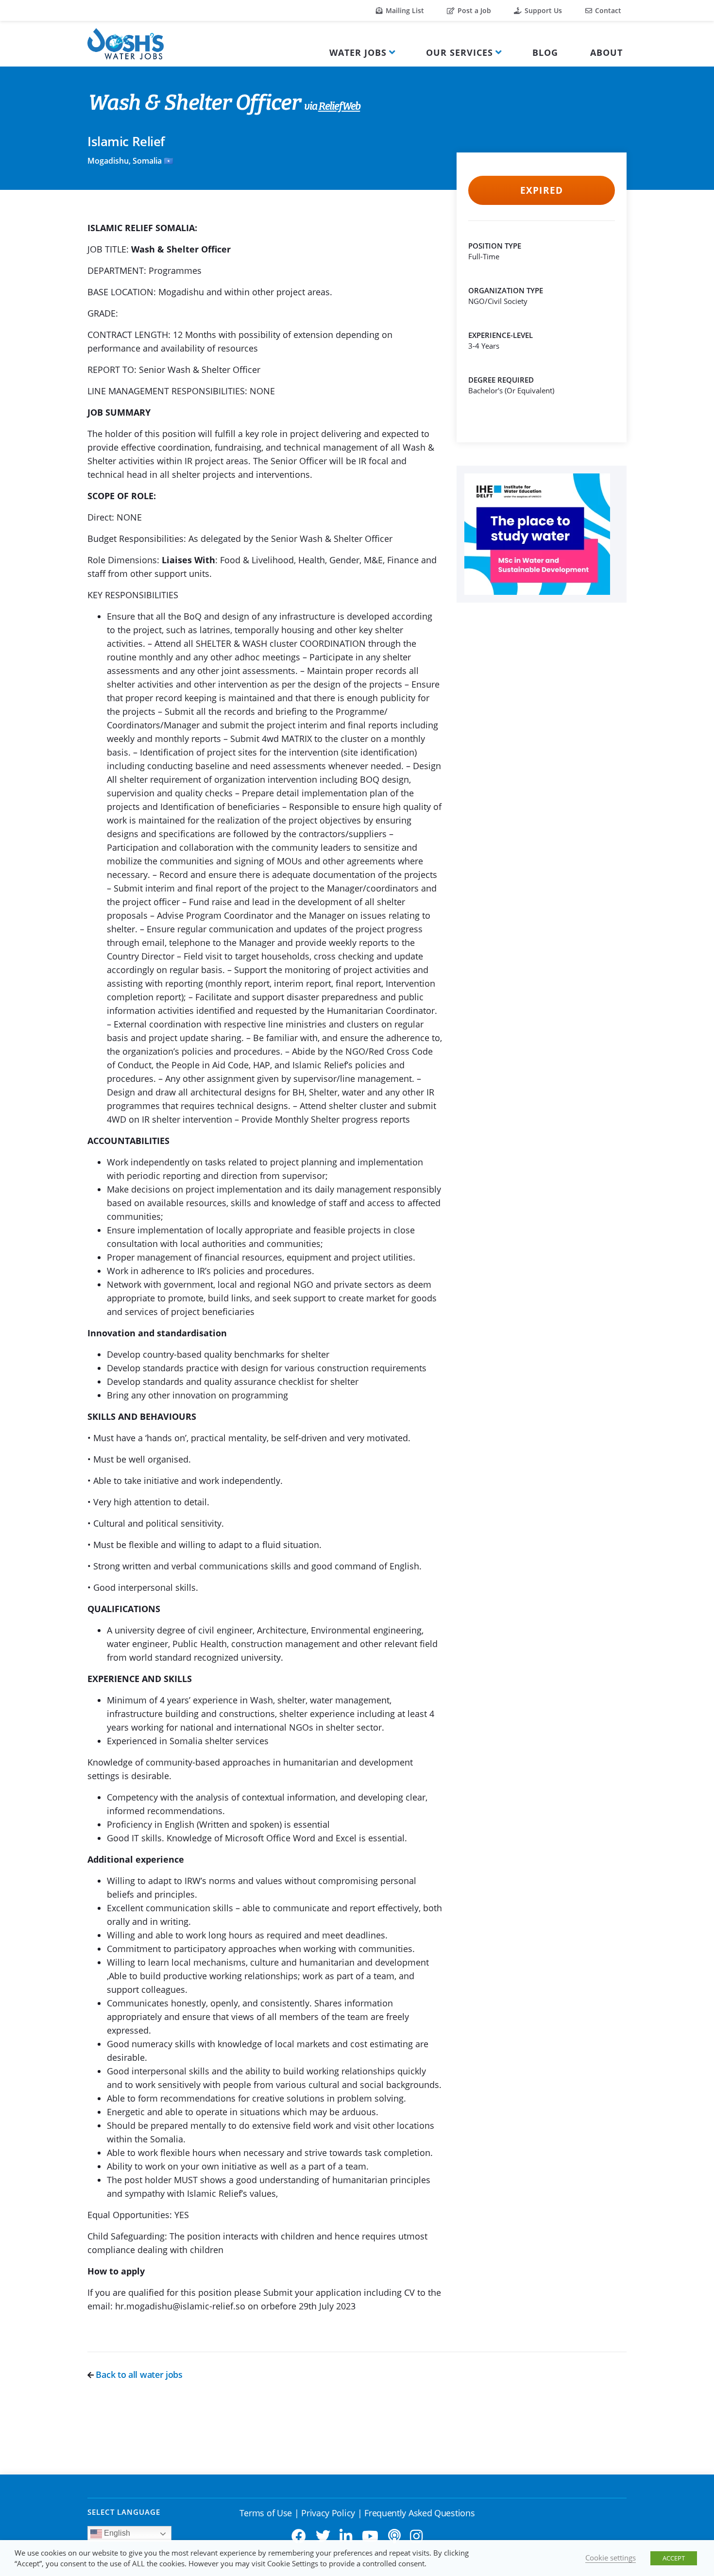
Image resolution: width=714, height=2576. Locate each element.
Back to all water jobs (138, 2374)
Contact (607, 10)
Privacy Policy (328, 2513)
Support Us (542, 10)
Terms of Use (266, 2513)
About (606, 52)
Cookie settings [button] (611, 2558)
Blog (545, 52)
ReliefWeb (339, 107)
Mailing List (404, 10)
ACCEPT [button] (674, 2558)
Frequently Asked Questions (419, 2513)
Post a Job (473, 10)
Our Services (459, 52)
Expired (541, 190)
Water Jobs (358, 52)
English (116, 2533)
